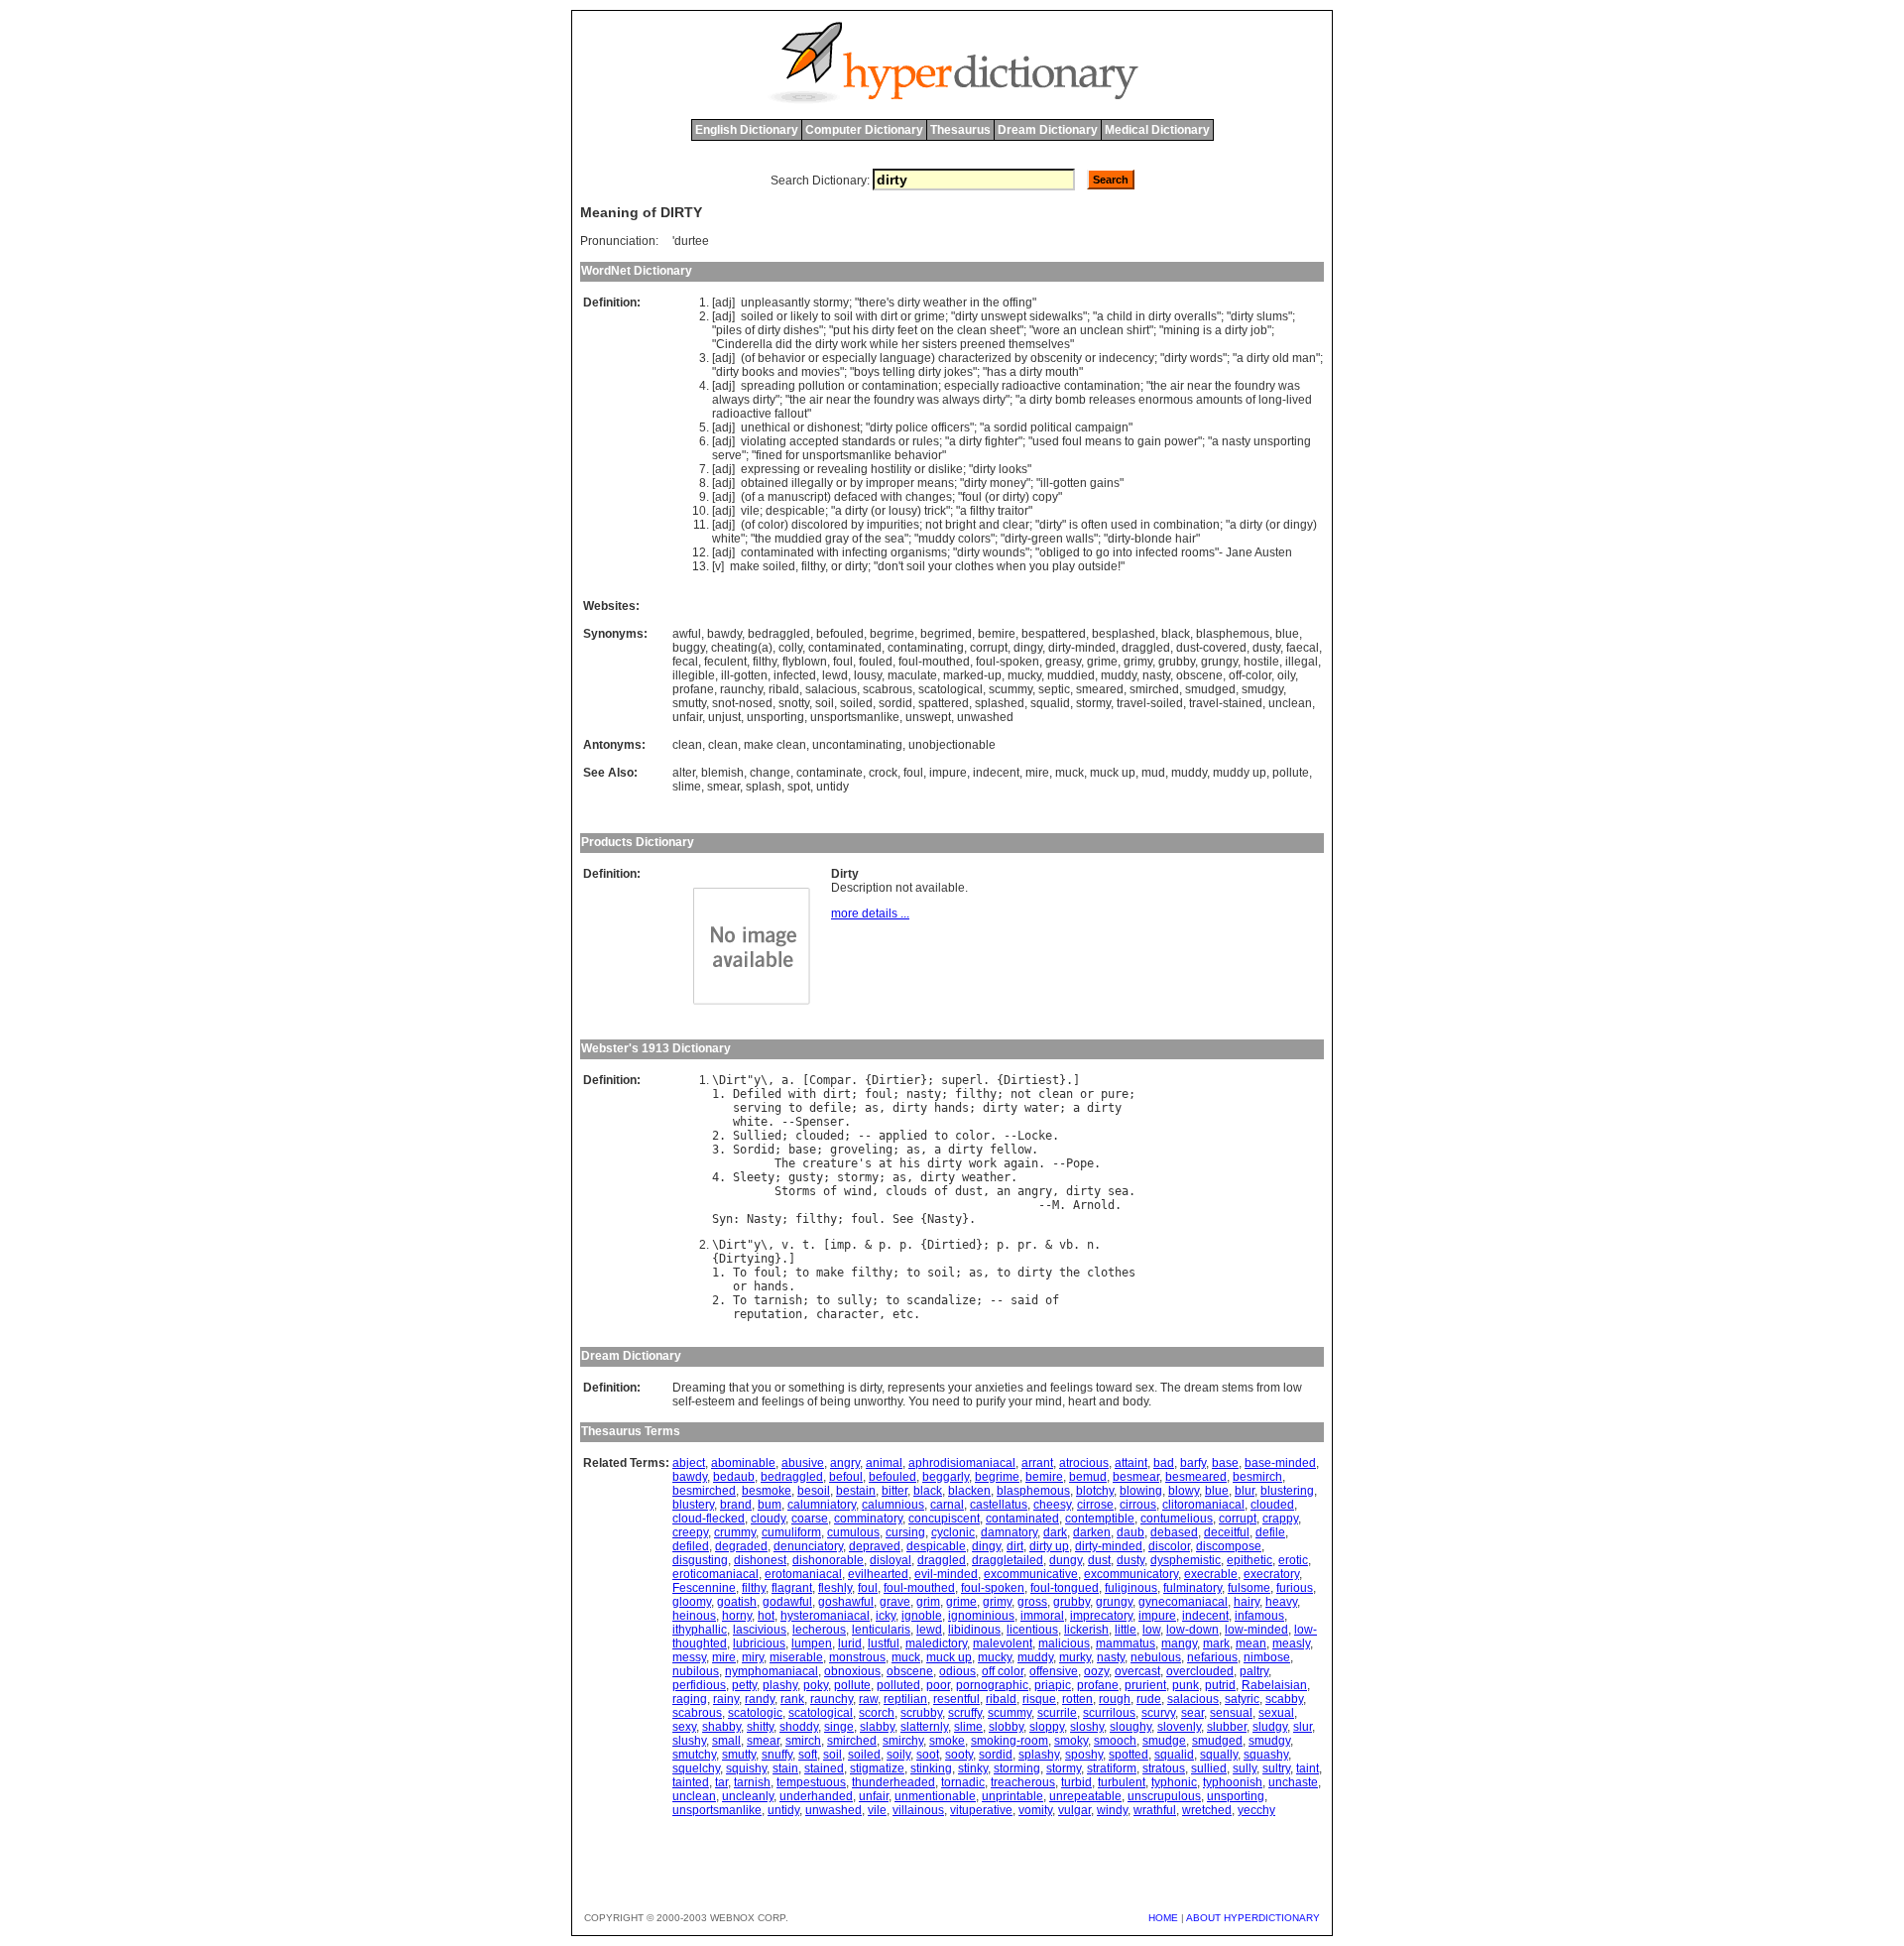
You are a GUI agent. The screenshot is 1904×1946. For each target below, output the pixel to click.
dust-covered (1211, 648)
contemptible (1100, 1519)
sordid (1011, 427)
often (1094, 525)
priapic (1053, 1685)
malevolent (1003, 1643)
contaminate (830, 773)
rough (1115, 1699)
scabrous (888, 689)
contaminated (777, 552)
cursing (905, 1532)
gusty (806, 1177)
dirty (909, 303)
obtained (765, 483)
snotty (794, 703)
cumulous (853, 1532)
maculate (912, 675)
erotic (1293, 1560)
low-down (1192, 1630)
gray (837, 539)
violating (764, 441)
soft (808, 1755)
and (788, 372)
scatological (951, 689)
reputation (768, 1314)
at (886, 1163)
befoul (846, 1477)
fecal (685, 662)
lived (1299, 400)
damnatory (1009, 1532)
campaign (1102, 427)
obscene (1199, 675)
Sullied (757, 1136)
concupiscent (944, 1519)
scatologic (755, 1713)
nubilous (696, 1671)
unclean (1102, 330)
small (726, 1741)
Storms (795, 1191)
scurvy (1158, 1713)
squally (1219, 1755)
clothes (974, 566)
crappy (1280, 1519)
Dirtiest (1031, 1080)
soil (843, 316)
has (997, 372)
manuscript (797, 497)
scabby (1284, 1699)
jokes (958, 372)
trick (935, 511)
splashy (1039, 1755)
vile (750, 511)
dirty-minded (1082, 648)
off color (1003, 1671)
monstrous (857, 1657)
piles (729, 330)
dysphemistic (1186, 1560)
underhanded (816, 1796)
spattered (944, 703)
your (940, 566)
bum (770, 1505)
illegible (694, 675)
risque (1039, 1699)
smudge (1164, 1741)
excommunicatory (1131, 1574)
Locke (1035, 1136)
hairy (1247, 1602)
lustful (884, 1643)
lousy (903, 511)
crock (883, 773)
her (910, 344)
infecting (865, 552)
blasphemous (1233, 634)
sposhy (1084, 1755)
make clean (775, 745)
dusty (1266, 648)
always (731, 400)
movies (821, 372)
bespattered (1054, 634)
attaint (1131, 1463)
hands (952, 1108)
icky (886, 1616)
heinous (694, 1616)
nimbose (1267, 1657)
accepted (814, 441)
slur (1303, 1727)
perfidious (699, 1685)
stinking (931, 1768)
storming (1017, 1768)
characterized (975, 358)
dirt (889, 316)
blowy (1184, 1491)
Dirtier (896, 1080)
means (1103, 441)
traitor (1013, 511)
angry (1035, 1191)
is (1207, 330)
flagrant (792, 1588)
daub (1130, 1532)
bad (1164, 1463)
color (771, 525)
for (792, 455)
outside (1098, 566)
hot (766, 1616)
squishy (746, 1768)
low (1151, 1630)
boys (867, 372)
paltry (1254, 1671)
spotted (1129, 1755)
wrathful (1155, 1810)
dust (969, 1191)
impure (948, 773)
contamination (900, 386)
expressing (771, 469)
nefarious (1212, 1657)
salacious (831, 689)
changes (929, 497)
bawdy (724, 634)
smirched (1154, 689)
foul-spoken (1008, 662)
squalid (1050, 703)
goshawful (846, 1602)
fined (769, 455)
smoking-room (1010, 1741)
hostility (891, 469)
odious (957, 1671)
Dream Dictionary (1048, 130)
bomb (1071, 400)
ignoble (922, 1616)
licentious (1032, 1630)
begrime (892, 634)
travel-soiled (1150, 703)
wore (1047, 330)
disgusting (700, 1560)
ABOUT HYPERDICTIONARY (1253, 1918)
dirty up (1049, 1546)
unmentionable (935, 1796)
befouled (840, 634)
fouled (876, 662)
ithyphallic (700, 1630)
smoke (947, 1741)
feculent (725, 662)
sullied (1209, 1768)
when (1011, 566)
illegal (1302, 662)
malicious (1064, 1643)
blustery (693, 1505)
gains (1105, 483)
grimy (1138, 662)
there (873, 303)
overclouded (1200, 1671)
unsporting (1282, 441)
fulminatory (1192, 1588)
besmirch (1257, 1477)
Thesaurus (960, 130)
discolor (1169, 1546)
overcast (1137, 1671)
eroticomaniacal (715, 1574)
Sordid (754, 1150)
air (1177, 386)
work (854, 344)
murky (1075, 1657)
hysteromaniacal (825, 1616)
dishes (801, 330)
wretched (1207, 1810)
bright (960, 525)
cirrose (1095, 1505)
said (1024, 1300)
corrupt (989, 648)
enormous (1166, 400)
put (841, 330)
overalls (1195, 316)
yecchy (1256, 1810)
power (1181, 441)
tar (721, 1782)
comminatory (868, 1519)
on (927, 330)
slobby (1006, 1727)
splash (764, 787)
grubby (1177, 662)
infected (1157, 552)
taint (1308, 1768)
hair (1186, 539)
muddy (937, 539)
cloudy (768, 1519)
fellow (1011, 1150)
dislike (946, 469)
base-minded (1280, 1463)
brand (736, 1505)
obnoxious (852, 1671)
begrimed (946, 634)
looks (1013, 469)
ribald (784, 689)
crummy (735, 1532)
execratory (1271, 1574)
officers (951, 427)
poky (816, 1685)
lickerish (1086, 1630)
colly (790, 648)
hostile (1261, 662)
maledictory (936, 1643)
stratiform (1112, 1768)
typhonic (1174, 1782)
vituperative (981, 1810)
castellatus (999, 1505)
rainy (726, 1699)
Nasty (764, 1219)
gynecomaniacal (1183, 1602)
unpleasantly (775, 303)
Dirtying (747, 1259)
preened (983, 344)
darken (1092, 1532)
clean (972, 330)
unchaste (1293, 1782)
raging (690, 1699)
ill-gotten (744, 675)
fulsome (1249, 1588)
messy (689, 1657)
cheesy (1052, 1505)
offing (1017, 303)
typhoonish (1233, 1782)
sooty (959, 1755)
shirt (1138, 330)
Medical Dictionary (1157, 130)
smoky (1071, 1741)
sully (854, 1300)
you (1039, 566)
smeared (1100, 689)
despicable (795, 511)
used (1046, 441)
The (785, 1163)
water (1042, 1108)
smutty (689, 703)
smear (723, 787)
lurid (850, 1643)
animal (884, 1463)
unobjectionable (952, 745)
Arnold (1094, 1205)
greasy (1063, 662)
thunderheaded (893, 1782)
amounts (1219, 400)
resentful (956, 1699)
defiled (691, 1546)
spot (799, 787)
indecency (1127, 358)
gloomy (692, 1602)
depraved (875, 1546)
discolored (820, 525)
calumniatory (822, 1505)
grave (895, 1602)
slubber (1227, 1727)
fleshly (835, 1588)
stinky (973, 1768)
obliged (1060, 552)
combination (1187, 525)
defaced (856, 497)
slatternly (924, 1727)
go (1103, 552)
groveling (861, 1150)
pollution (822, 386)
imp (840, 1245)
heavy (1281, 1602)
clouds (906, 1191)
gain (1149, 441)
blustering (1287, 1491)
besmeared (1196, 1477)
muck (1070, 773)
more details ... (870, 913)
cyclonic (953, 1532)
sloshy (1087, 1727)
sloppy (1047, 1727)
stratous (1164, 1768)
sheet (1005, 330)
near (1199, 386)
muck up (1113, 773)
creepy (690, 1532)
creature (830, 1163)
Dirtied (952, 1245)
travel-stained (1226, 703)
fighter (1002, 441)
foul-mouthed (934, 662)
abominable (743, 1463)
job (1259, 330)
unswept (1004, 316)
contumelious (1177, 1519)
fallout (791, 414)
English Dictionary (747, 130)
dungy (1066, 1560)
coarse (810, 1519)
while (884, 344)
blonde (1153, 539)
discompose (1229, 1546)
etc (903, 1314)
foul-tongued (1065, 1588)
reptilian (905, 1699)
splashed (1000, 703)
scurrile (1057, 1713)
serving (757, 1108)
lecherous (819, 1630)
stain (785, 1768)
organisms (919, 552)
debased (1174, 1532)
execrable (1211, 1574)
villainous (918, 1810)
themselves (1039, 344)
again (1021, 1163)
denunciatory (808, 1546)
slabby (877, 1727)
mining (1182, 330)
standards (869, 441)
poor (938, 1685)
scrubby (921, 1713)
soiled (757, 316)
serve (727, 455)
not (934, 525)
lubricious (759, 1643)
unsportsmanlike (847, 455)
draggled (1146, 648)
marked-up (972, 675)
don (888, 566)
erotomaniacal (803, 1574)
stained (824, 1768)
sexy (684, 1727)
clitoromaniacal (1203, 1505)
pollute (1291, 773)
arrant (1037, 1463)
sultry (1276, 1768)
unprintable (1012, 1796)
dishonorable (828, 1560)
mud (1153, 773)
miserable (796, 1657)
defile (830, 1108)
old (1281, 358)
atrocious (1084, 1463)
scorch (877, 1713)
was (1289, 386)
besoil (814, 1491)
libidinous (974, 1630)
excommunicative (1031, 1574)
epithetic (1249, 1560)
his (861, 330)
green (1047, 539)
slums (1272, 316)
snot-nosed (742, 703)
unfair (687, 717)
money (1008, 483)
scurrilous (1109, 1713)
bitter (894, 1491)
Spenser (820, 1122)
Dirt (733, 1080)
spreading (768, 386)
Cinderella (744, 344)
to (826, 316)
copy (1045, 497)
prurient (1145, 1685)
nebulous (1156, 1657)
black (1176, 634)
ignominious (981, 1616)
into (1123, 552)
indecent (996, 773)
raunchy (741, 689)
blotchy (1095, 1491)
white (726, 539)
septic (1054, 689)
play (1064, 566)
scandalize (941, 1300)
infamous (1259, 1616)
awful (687, 634)
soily (898, 1755)
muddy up (1240, 773)
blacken (969, 1491)
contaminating (926, 648)
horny (737, 1616)
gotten (1070, 483)
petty (744, 1685)
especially (849, 358)
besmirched (704, 1491)
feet (907, 330)
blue (1287, 634)
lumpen (812, 1643)
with (867, 316)
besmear (1136, 1477)
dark (1055, 1532)
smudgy (1262, 689)
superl (962, 1080)
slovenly (1179, 1727)
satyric (1242, 1699)
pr (1024, 1245)
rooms (1198, 552)
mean (1251, 1643)
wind (858, 1191)
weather (945, 303)
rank (792, 1699)
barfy (1193, 1463)
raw (868, 1699)
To (740, 1273)
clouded (820, 1136)
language (905, 358)
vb (1066, 1245)
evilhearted (878, 1574)
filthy (982, 511)
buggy (689, 648)
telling (899, 372)
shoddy (799, 1727)
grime (930, 316)
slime (687, 787)
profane (693, 689)
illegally (812, 483)
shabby (721, 1727)
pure (1115, 1094)
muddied (798, 539)
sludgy (1270, 1727)
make (745, 566)
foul (1072, 441)
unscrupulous (1164, 1796)
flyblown (805, 662)
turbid (1076, 1782)
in (975, 303)
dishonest (833, 427)
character (847, 1314)
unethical (766, 427)
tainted (691, 1782)
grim (928, 1602)
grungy (1219, 662)
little (1126, 1630)
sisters (940, 344)
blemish (722, 773)
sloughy (1130, 1727)
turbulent (1122, 1782)
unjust (724, 717)
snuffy (777, 1755)
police (912, 427)
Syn (722, 1219)
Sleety (754, 1177)
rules (926, 441)
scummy (1011, 689)
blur (1245, 1491)
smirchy (903, 1741)
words (1206, 358)
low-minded (1256, 1630)
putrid (1220, 1685)
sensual (1231, 1713)
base (802, 1150)
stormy (831, 303)
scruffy (965, 1713)
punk (1186, 1685)
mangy (1179, 1643)
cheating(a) (742, 648)
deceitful (1227, 1532)
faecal (1303, 648)
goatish (737, 1602)
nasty (1236, 441)
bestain (856, 1491)
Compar (830, 1080)
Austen (1273, 552)
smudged (1210, 689)
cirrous (1138, 1505)
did (784, 344)
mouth (1062, 372)
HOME (1163, 1918)
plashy (780, 1685)
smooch (1115, 1741)
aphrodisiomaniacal (962, 1463)
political (1051, 427)
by (1021, 358)
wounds (1004, 552)
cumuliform (791, 1532)
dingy (1298, 525)
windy (1112, 1810)
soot (928, 1755)
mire (1037, 773)
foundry (1255, 386)
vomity (1035, 1810)
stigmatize (877, 1768)
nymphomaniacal (772, 1671)
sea (894, 539)
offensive (1054, 1671)
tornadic (963, 1782)
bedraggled (779, 634)
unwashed (985, 717)
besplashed (1124, 634)
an (1070, 330)
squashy (1266, 1755)
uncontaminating (857, 745)
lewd (835, 675)
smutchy (694, 1755)
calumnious (893, 1505)
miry (753, 1657)
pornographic (992, 1685)
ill (1045, 483)
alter (684, 773)
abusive (803, 1463)
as (872, 1108)
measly (1291, 1643)
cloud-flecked (709, 1519)
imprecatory (1101, 1616)
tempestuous (811, 1782)
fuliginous (1131, 1588)
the (991, 303)
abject (689, 1463)
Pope (1080, 1163)
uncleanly (748, 1796)
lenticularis (881, 1630)
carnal (947, 1505)
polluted (898, 1685)
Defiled (757, 1094)
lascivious (760, 1630)
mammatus (1126, 1643)
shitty (760, 1727)
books (758, 372)
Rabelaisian (1274, 1685)
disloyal (891, 1560)
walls (1080, 539)
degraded (741, 1546)
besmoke (767, 1491)
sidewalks (1056, 316)
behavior (781, 358)
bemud (1088, 1477)
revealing (842, 469)
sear (1192, 1713)
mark (1216, 1643)
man (1304, 358)
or (782, 316)
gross (1032, 1602)
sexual (1276, 1713)
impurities (893, 525)
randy (760, 1699)
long (1270, 400)
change (770, 773)
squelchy (696, 1768)
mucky (1024, 675)
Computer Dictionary (864, 130)
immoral (1042, 1616)
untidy (833, 787)
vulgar (1074, 1810)
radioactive (1031, 386)
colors (974, 539)
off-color (1250, 675)
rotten (1077, 1699)
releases (1112, 400)
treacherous (1023, 1782)
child (1120, 316)
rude (1149, 1699)
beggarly (946, 1477)
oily (1286, 675)
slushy (689, 1741)
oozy (1096, 1671)
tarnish (778, 1300)
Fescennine (704, 1588)
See (903, 1219)
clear (1016, 525)
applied (903, 1136)
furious (1295, 1588)
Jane (1239, 552)
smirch (803, 1741)
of (750, 330)
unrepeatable (1085, 1796)
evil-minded (946, 1574)
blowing (1141, 1491)
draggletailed (1008, 1560)
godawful (787, 1602)
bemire (997, 634)
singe (839, 1727)
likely (804, 316)
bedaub (734, 1477)
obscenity (1056, 358)
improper (890, 483)
